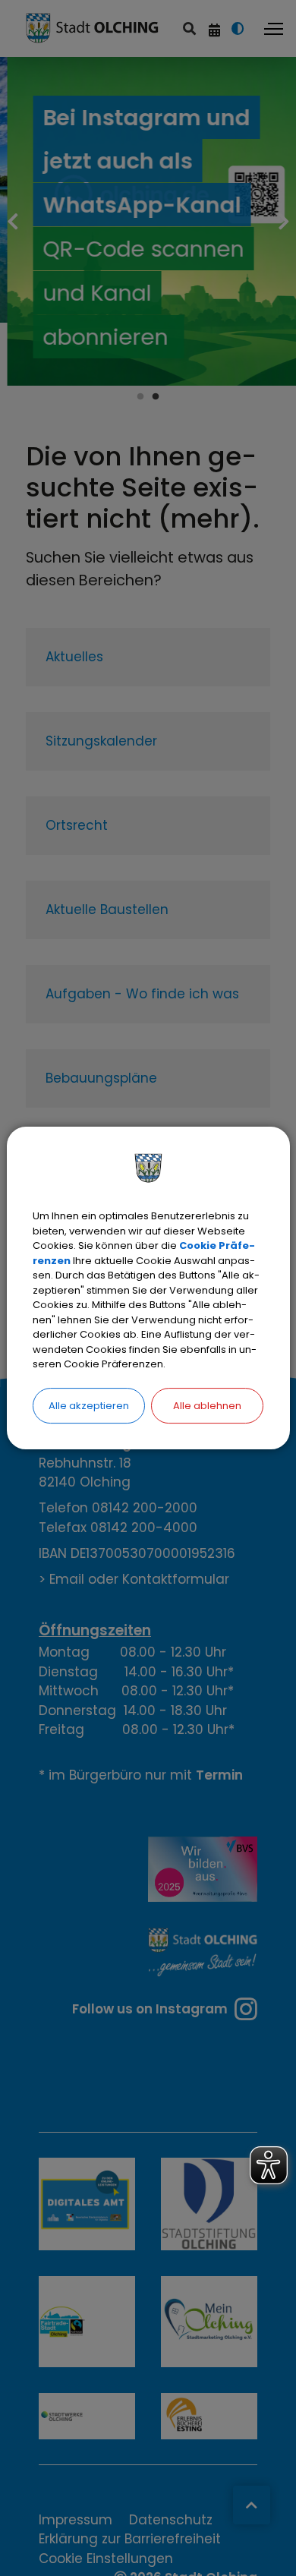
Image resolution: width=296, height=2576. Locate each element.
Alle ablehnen (207, 1406)
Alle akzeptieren (89, 1406)
